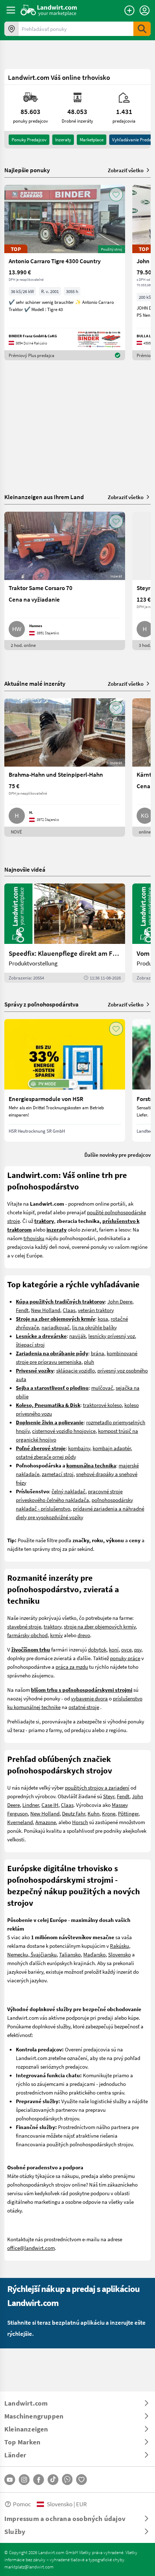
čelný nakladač (68, 1491)
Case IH (50, 1805)
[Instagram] (24, 2480)
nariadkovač (56, 1327)
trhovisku (34, 1238)
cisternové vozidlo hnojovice (64, 1431)
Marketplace (92, 140)
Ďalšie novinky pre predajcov (118, 1155)
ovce (126, 1649)
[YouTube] (10, 2480)
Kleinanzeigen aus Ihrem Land (44, 497)
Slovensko (119, 1954)
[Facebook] (39, 2480)
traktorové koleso (102, 1405)
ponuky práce (125, 1658)
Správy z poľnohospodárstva (41, 1004)
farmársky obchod (27, 1635)
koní (114, 1649)
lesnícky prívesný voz (112, 1336)
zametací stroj (58, 1474)
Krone (109, 1813)
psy (138, 1649)
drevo (84, 1635)
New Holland (46, 1310)
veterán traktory (96, 1310)
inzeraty (63, 140)
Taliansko (70, 1954)
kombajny (79, 1448)
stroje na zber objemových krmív (100, 1626)
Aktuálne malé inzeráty (35, 683)
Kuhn (94, 1813)
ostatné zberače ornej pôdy (46, 1457)
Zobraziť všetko (126, 170)
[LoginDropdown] (145, 10)
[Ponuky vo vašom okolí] (12, 29)
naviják (77, 1336)
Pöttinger (128, 1813)
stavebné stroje (24, 1626)
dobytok (97, 1649)
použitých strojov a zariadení (97, 1787)
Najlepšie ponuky (27, 170)
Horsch (80, 1822)
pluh (89, 1362)
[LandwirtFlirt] (81, 2480)
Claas (69, 1310)
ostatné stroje (84, 1707)
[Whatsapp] (67, 2479)
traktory (52, 1626)
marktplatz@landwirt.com (29, 2567)
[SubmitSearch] (142, 29)
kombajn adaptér (112, 1448)
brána (98, 1353)
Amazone (46, 1822)
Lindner (31, 1805)
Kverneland (20, 1822)
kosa (103, 1319)
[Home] (49, 10)
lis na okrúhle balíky (94, 1327)
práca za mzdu (72, 1667)
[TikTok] (53, 2480)
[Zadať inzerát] (129, 10)
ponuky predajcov (29, 140)
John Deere (120, 1301)
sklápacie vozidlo (76, 1370)
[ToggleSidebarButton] (11, 10)
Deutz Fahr (74, 1813)
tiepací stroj (31, 1344)
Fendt (22, 1310)
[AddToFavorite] (116, 195)
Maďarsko (94, 1954)
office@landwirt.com (31, 2248)
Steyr (109, 1796)
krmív (56, 1635)
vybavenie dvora (89, 1698)
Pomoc (22, 2504)
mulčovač (102, 1388)
